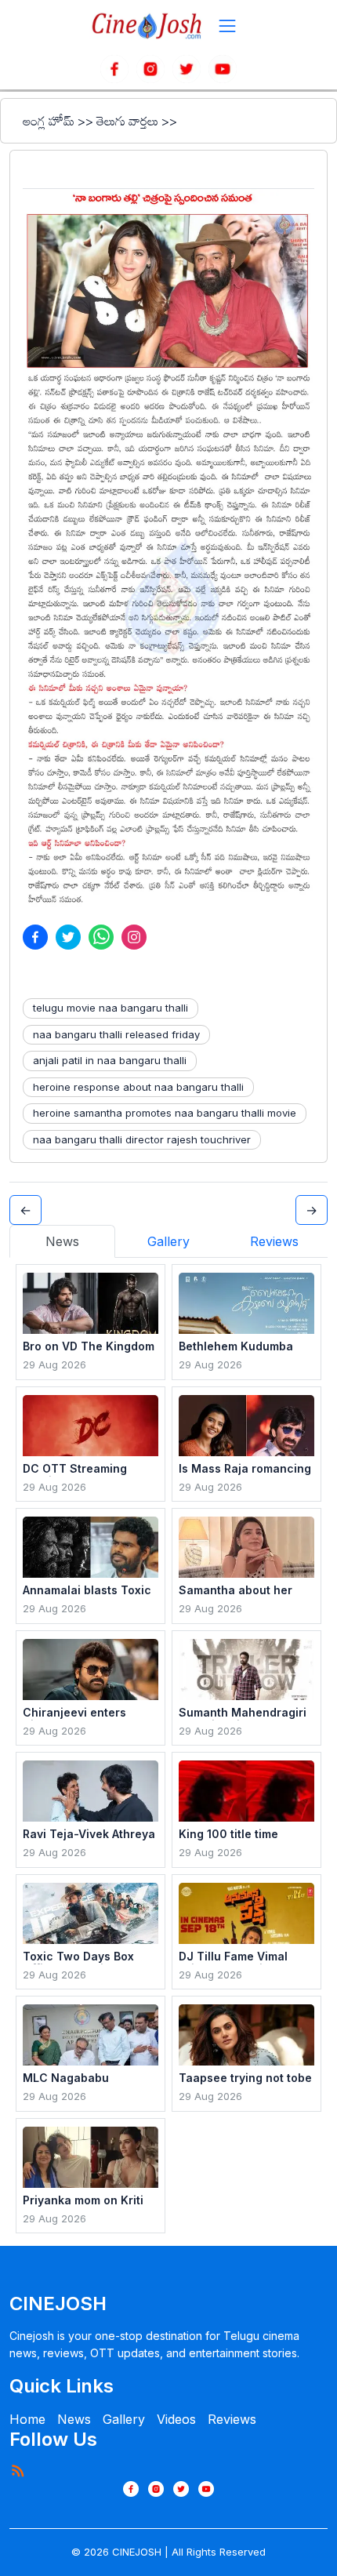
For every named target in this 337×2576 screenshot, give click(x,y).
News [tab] (62, 1241)
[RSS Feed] (17, 2470)
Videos (176, 2419)
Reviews (232, 2419)
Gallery (124, 2419)
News (74, 2419)
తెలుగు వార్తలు (127, 121)
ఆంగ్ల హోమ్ (49, 121)
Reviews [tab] (274, 1241)
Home (27, 2419)
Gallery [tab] (168, 1241)
